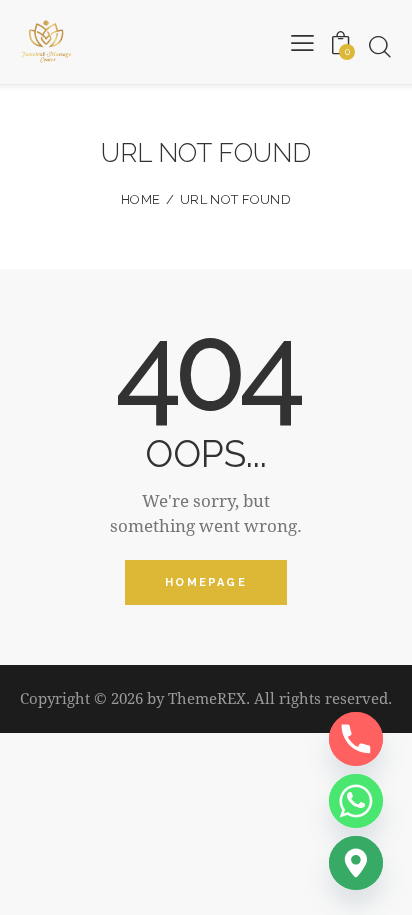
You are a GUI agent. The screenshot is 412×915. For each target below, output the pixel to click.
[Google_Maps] (356, 863)
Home (140, 199)
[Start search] (379, 46)
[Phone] (356, 739)
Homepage (206, 582)
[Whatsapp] (356, 801)
